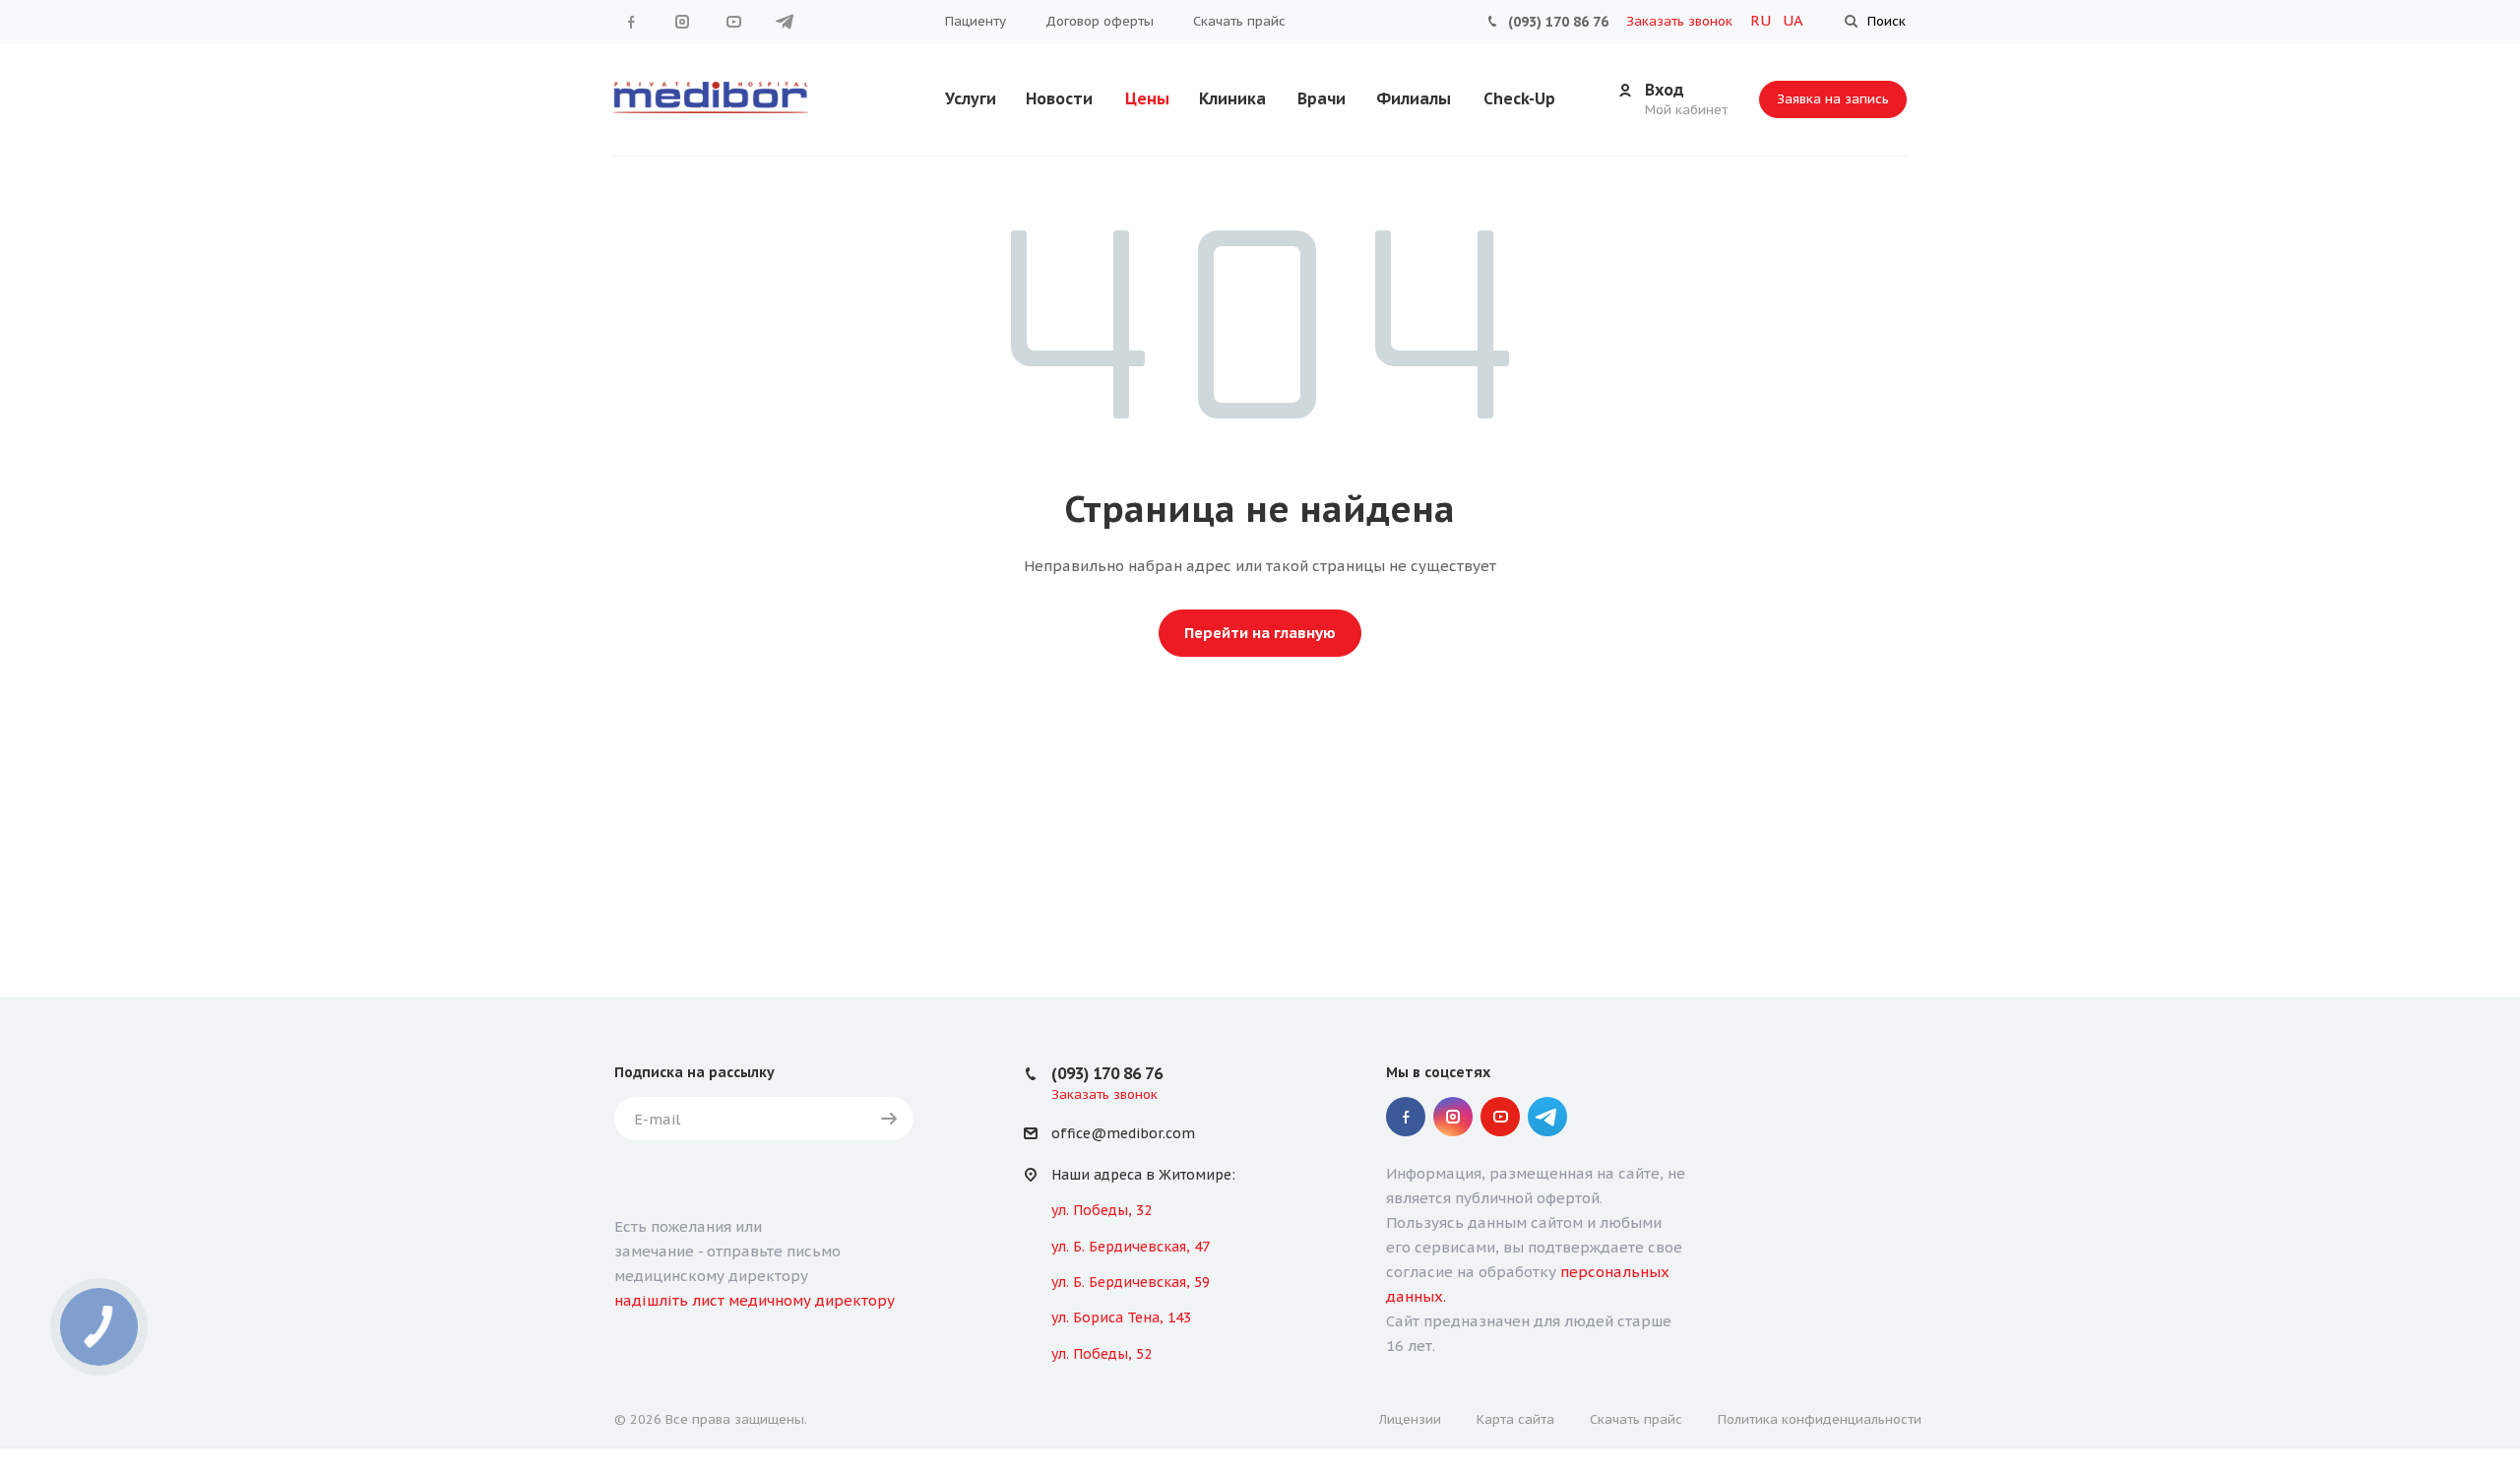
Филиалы (1414, 98)
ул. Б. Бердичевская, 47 (1131, 1247)
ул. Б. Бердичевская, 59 (1131, 1282)
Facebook (631, 22)
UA (1793, 20)
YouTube (733, 22)
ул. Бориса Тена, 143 (1121, 1317)
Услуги (971, 98)
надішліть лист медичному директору (755, 1300)
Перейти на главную (1260, 633)
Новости (1059, 98)
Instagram (682, 22)
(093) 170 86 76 (1558, 22)
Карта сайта (1515, 1419)
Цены (1147, 98)
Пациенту (976, 21)
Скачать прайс (1239, 21)
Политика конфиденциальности (1820, 1419)
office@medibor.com (1123, 1134)
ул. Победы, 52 (1102, 1354)
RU (1763, 20)
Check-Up (1519, 98)
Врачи (1322, 98)
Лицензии (1410, 1419)
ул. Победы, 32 (1102, 1210)
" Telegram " (785, 22)
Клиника (1232, 98)
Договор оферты (1100, 21)
